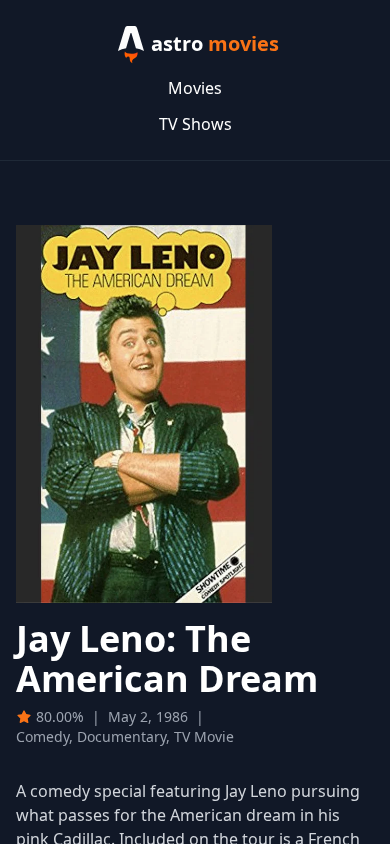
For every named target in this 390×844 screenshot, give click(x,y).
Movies (195, 88)
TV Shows (195, 124)
